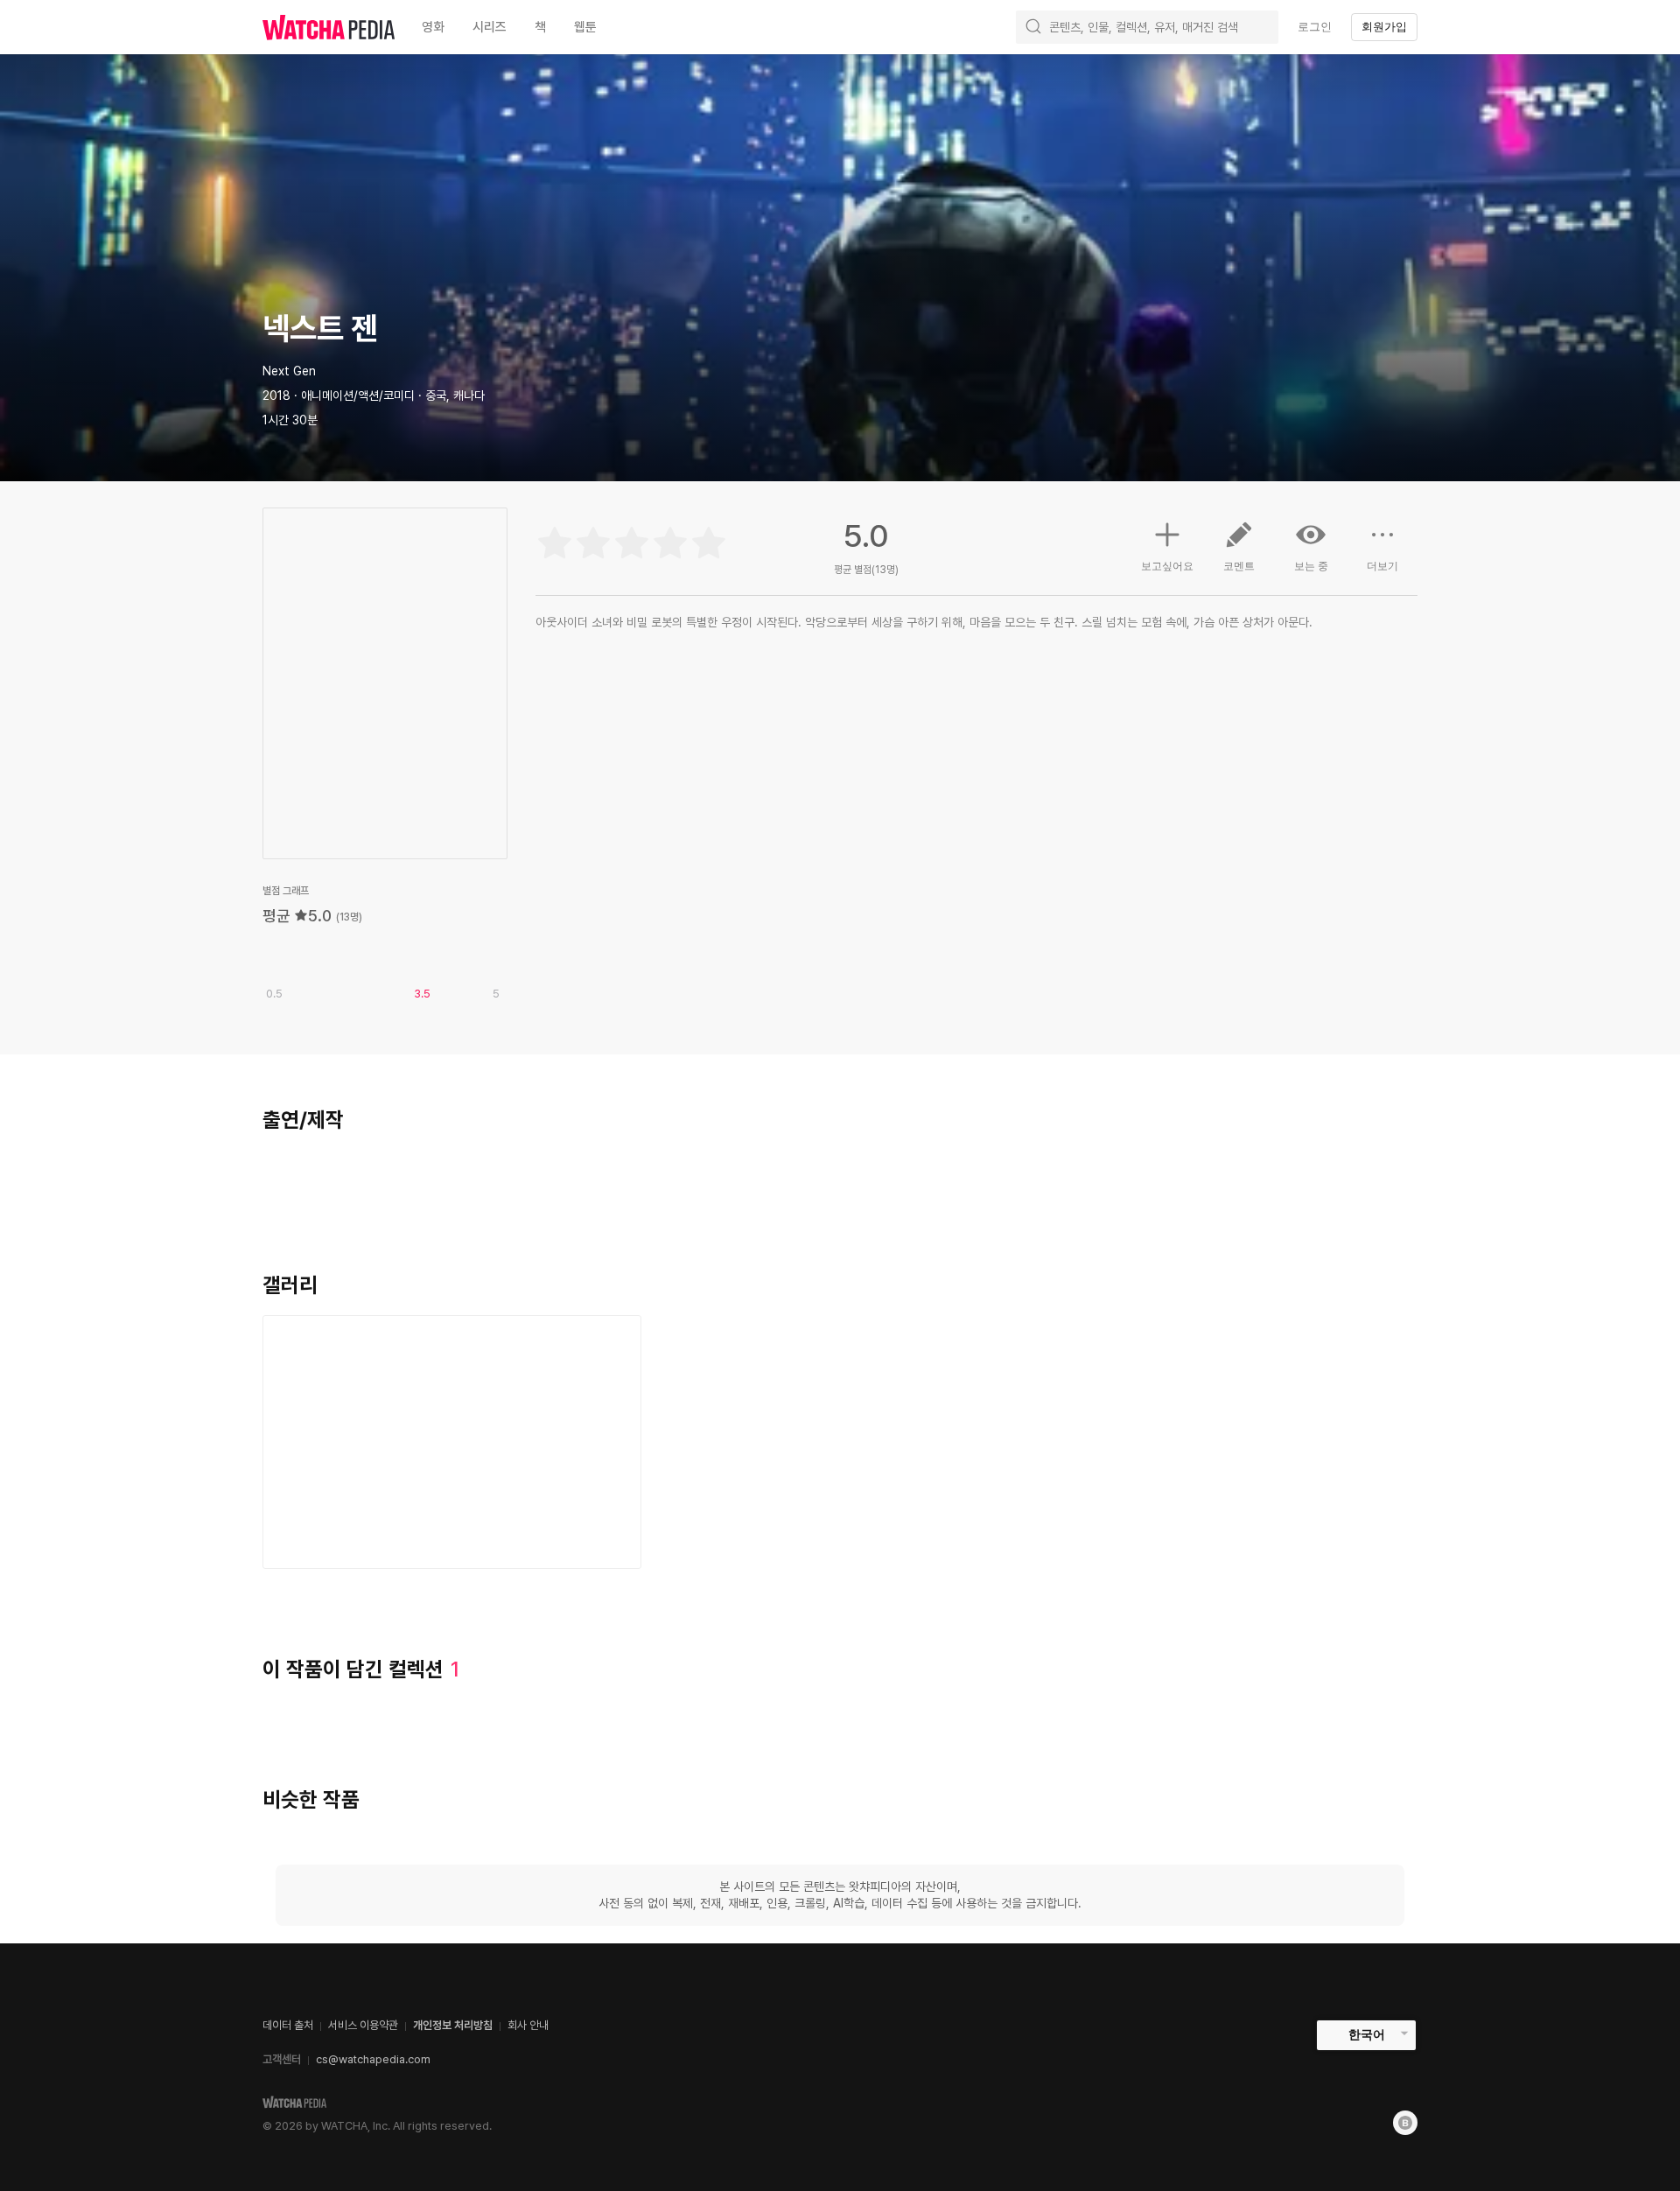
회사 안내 (528, 2025)
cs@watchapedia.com (373, 2059)
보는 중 (1311, 566)
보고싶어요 (1167, 566)
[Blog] (1405, 2123)
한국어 (1367, 2034)
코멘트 (1239, 566)
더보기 (1382, 566)
